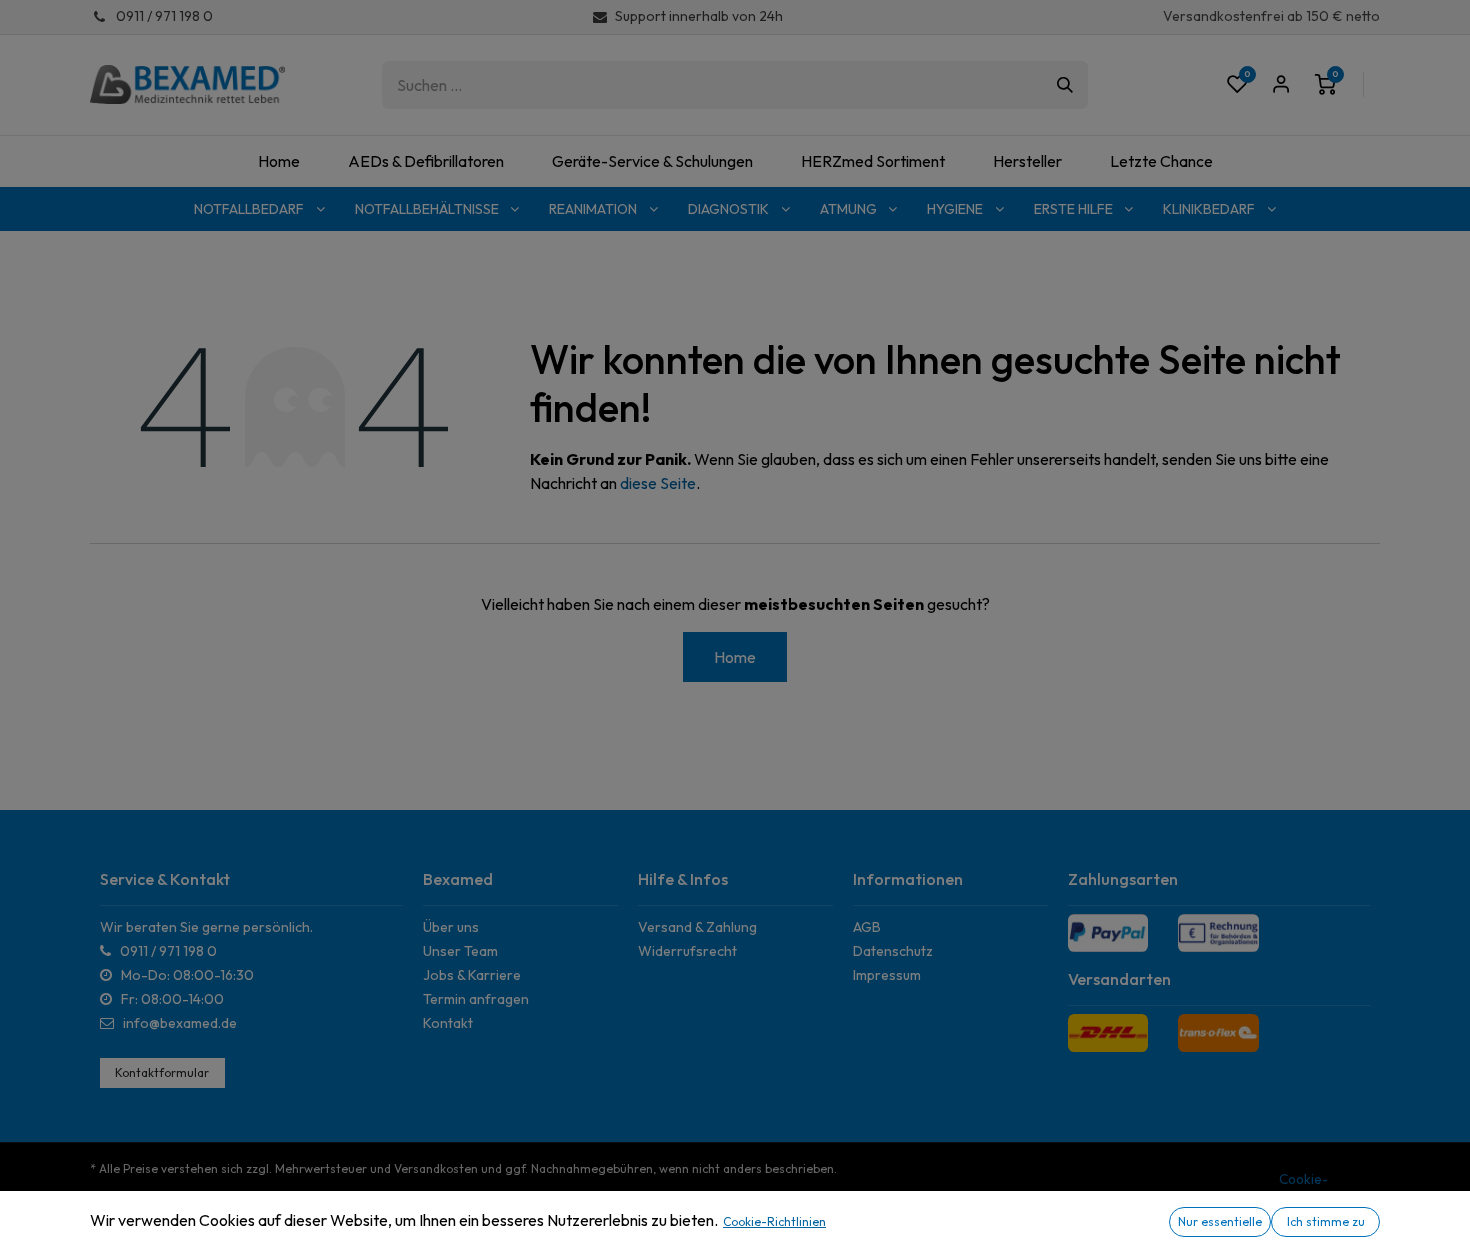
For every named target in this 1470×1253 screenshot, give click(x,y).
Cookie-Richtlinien (774, 1221)
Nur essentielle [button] (1220, 1221)
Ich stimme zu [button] (1326, 1221)
